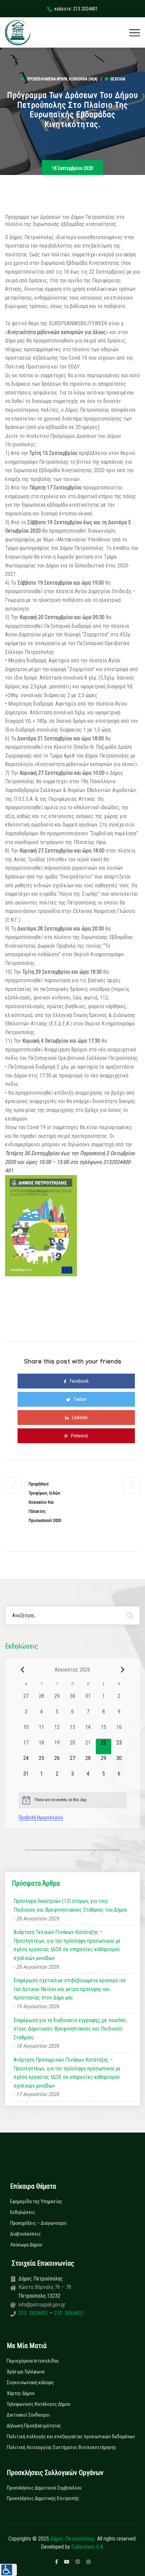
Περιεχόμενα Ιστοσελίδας (33, 2361)
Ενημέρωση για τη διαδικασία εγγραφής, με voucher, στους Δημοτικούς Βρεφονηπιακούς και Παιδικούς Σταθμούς (70, 2029)
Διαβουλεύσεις (25, 2234)
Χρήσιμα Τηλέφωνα (26, 2372)
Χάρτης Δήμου (21, 2393)
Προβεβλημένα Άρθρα (47, 79)
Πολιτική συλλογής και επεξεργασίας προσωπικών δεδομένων (71, 2437)
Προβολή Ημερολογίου (41, 1817)
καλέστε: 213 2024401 (76, 9)
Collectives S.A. (88, 2547)
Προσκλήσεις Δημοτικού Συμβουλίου (44, 2488)
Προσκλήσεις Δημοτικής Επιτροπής (43, 2498)
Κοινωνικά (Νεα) (83, 79)
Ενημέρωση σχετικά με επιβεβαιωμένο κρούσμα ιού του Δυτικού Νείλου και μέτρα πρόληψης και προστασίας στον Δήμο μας (70, 1989)
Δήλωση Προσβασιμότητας (34, 2426)
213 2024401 (34, 2313)
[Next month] (123, 1669)
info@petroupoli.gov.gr (42, 2305)
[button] (8, 2570)
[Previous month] (23, 1669)
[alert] (73, 1800)
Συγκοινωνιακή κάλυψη (30, 2382)
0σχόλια (118, 79)
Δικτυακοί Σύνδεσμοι (28, 2415)
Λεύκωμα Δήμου (26, 2245)
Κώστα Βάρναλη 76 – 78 (45, 2287)
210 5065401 (68, 2313)
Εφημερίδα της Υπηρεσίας (36, 2201)
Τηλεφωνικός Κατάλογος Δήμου (39, 2404)
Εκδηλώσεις (23, 2212)
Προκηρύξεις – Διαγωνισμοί (38, 2223)
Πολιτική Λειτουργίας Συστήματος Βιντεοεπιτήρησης (62, 2447)
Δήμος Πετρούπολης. (73, 2539)
